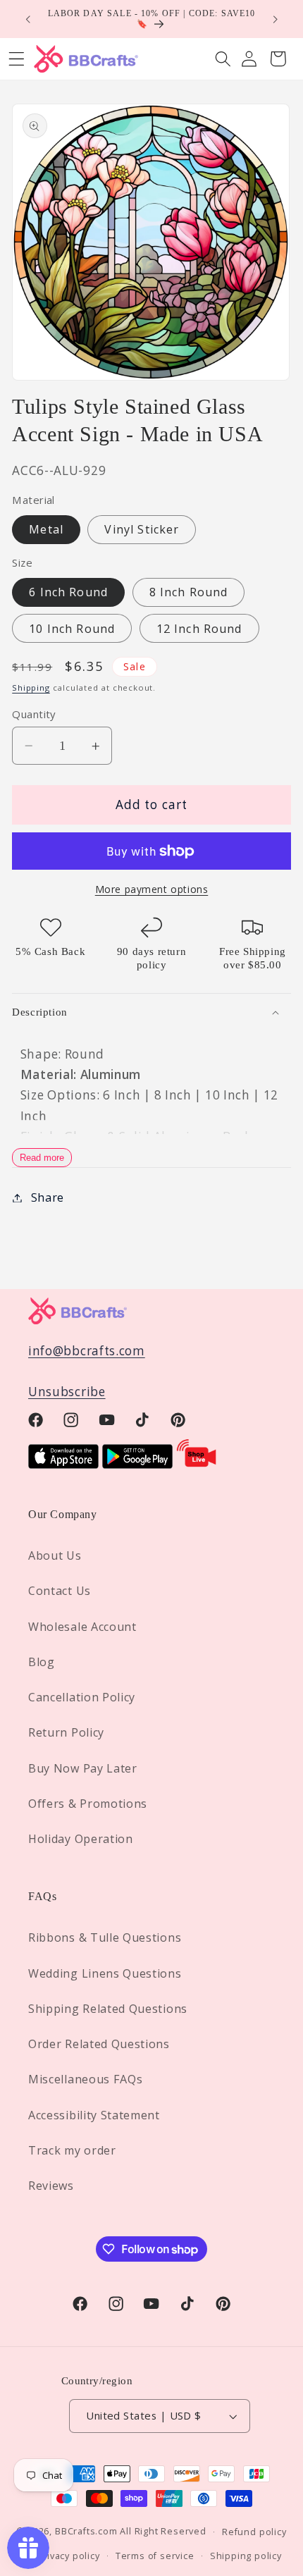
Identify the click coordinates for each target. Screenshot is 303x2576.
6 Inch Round (68, 592)
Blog (42, 1662)
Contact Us (60, 1591)
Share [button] (48, 1197)
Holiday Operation (81, 1839)
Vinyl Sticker (142, 529)
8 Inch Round (189, 592)
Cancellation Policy (82, 1697)
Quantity (34, 714)
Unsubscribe (67, 1392)
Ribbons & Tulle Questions (105, 1937)
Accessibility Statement (94, 2115)
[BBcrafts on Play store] (137, 1464)
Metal (46, 529)
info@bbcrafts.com (87, 1351)
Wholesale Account (82, 1627)
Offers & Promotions (88, 1804)
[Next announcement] (276, 19)
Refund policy (254, 2532)
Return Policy (66, 1732)
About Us (55, 1555)
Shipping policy (246, 2556)
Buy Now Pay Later (83, 1768)
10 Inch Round (72, 629)
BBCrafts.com (86, 2531)
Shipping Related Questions (108, 2009)
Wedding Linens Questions (105, 1973)
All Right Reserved (163, 2531)
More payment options (152, 889)
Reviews (51, 2186)
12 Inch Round (199, 629)
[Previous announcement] (27, 19)
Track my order (72, 2150)
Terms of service (155, 2556)
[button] (223, 59)
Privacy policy (68, 2556)
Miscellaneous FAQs (85, 2079)
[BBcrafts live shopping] (197, 1464)
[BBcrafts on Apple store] (63, 1464)
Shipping (31, 688)
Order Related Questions (99, 2044)
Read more (42, 1158)
